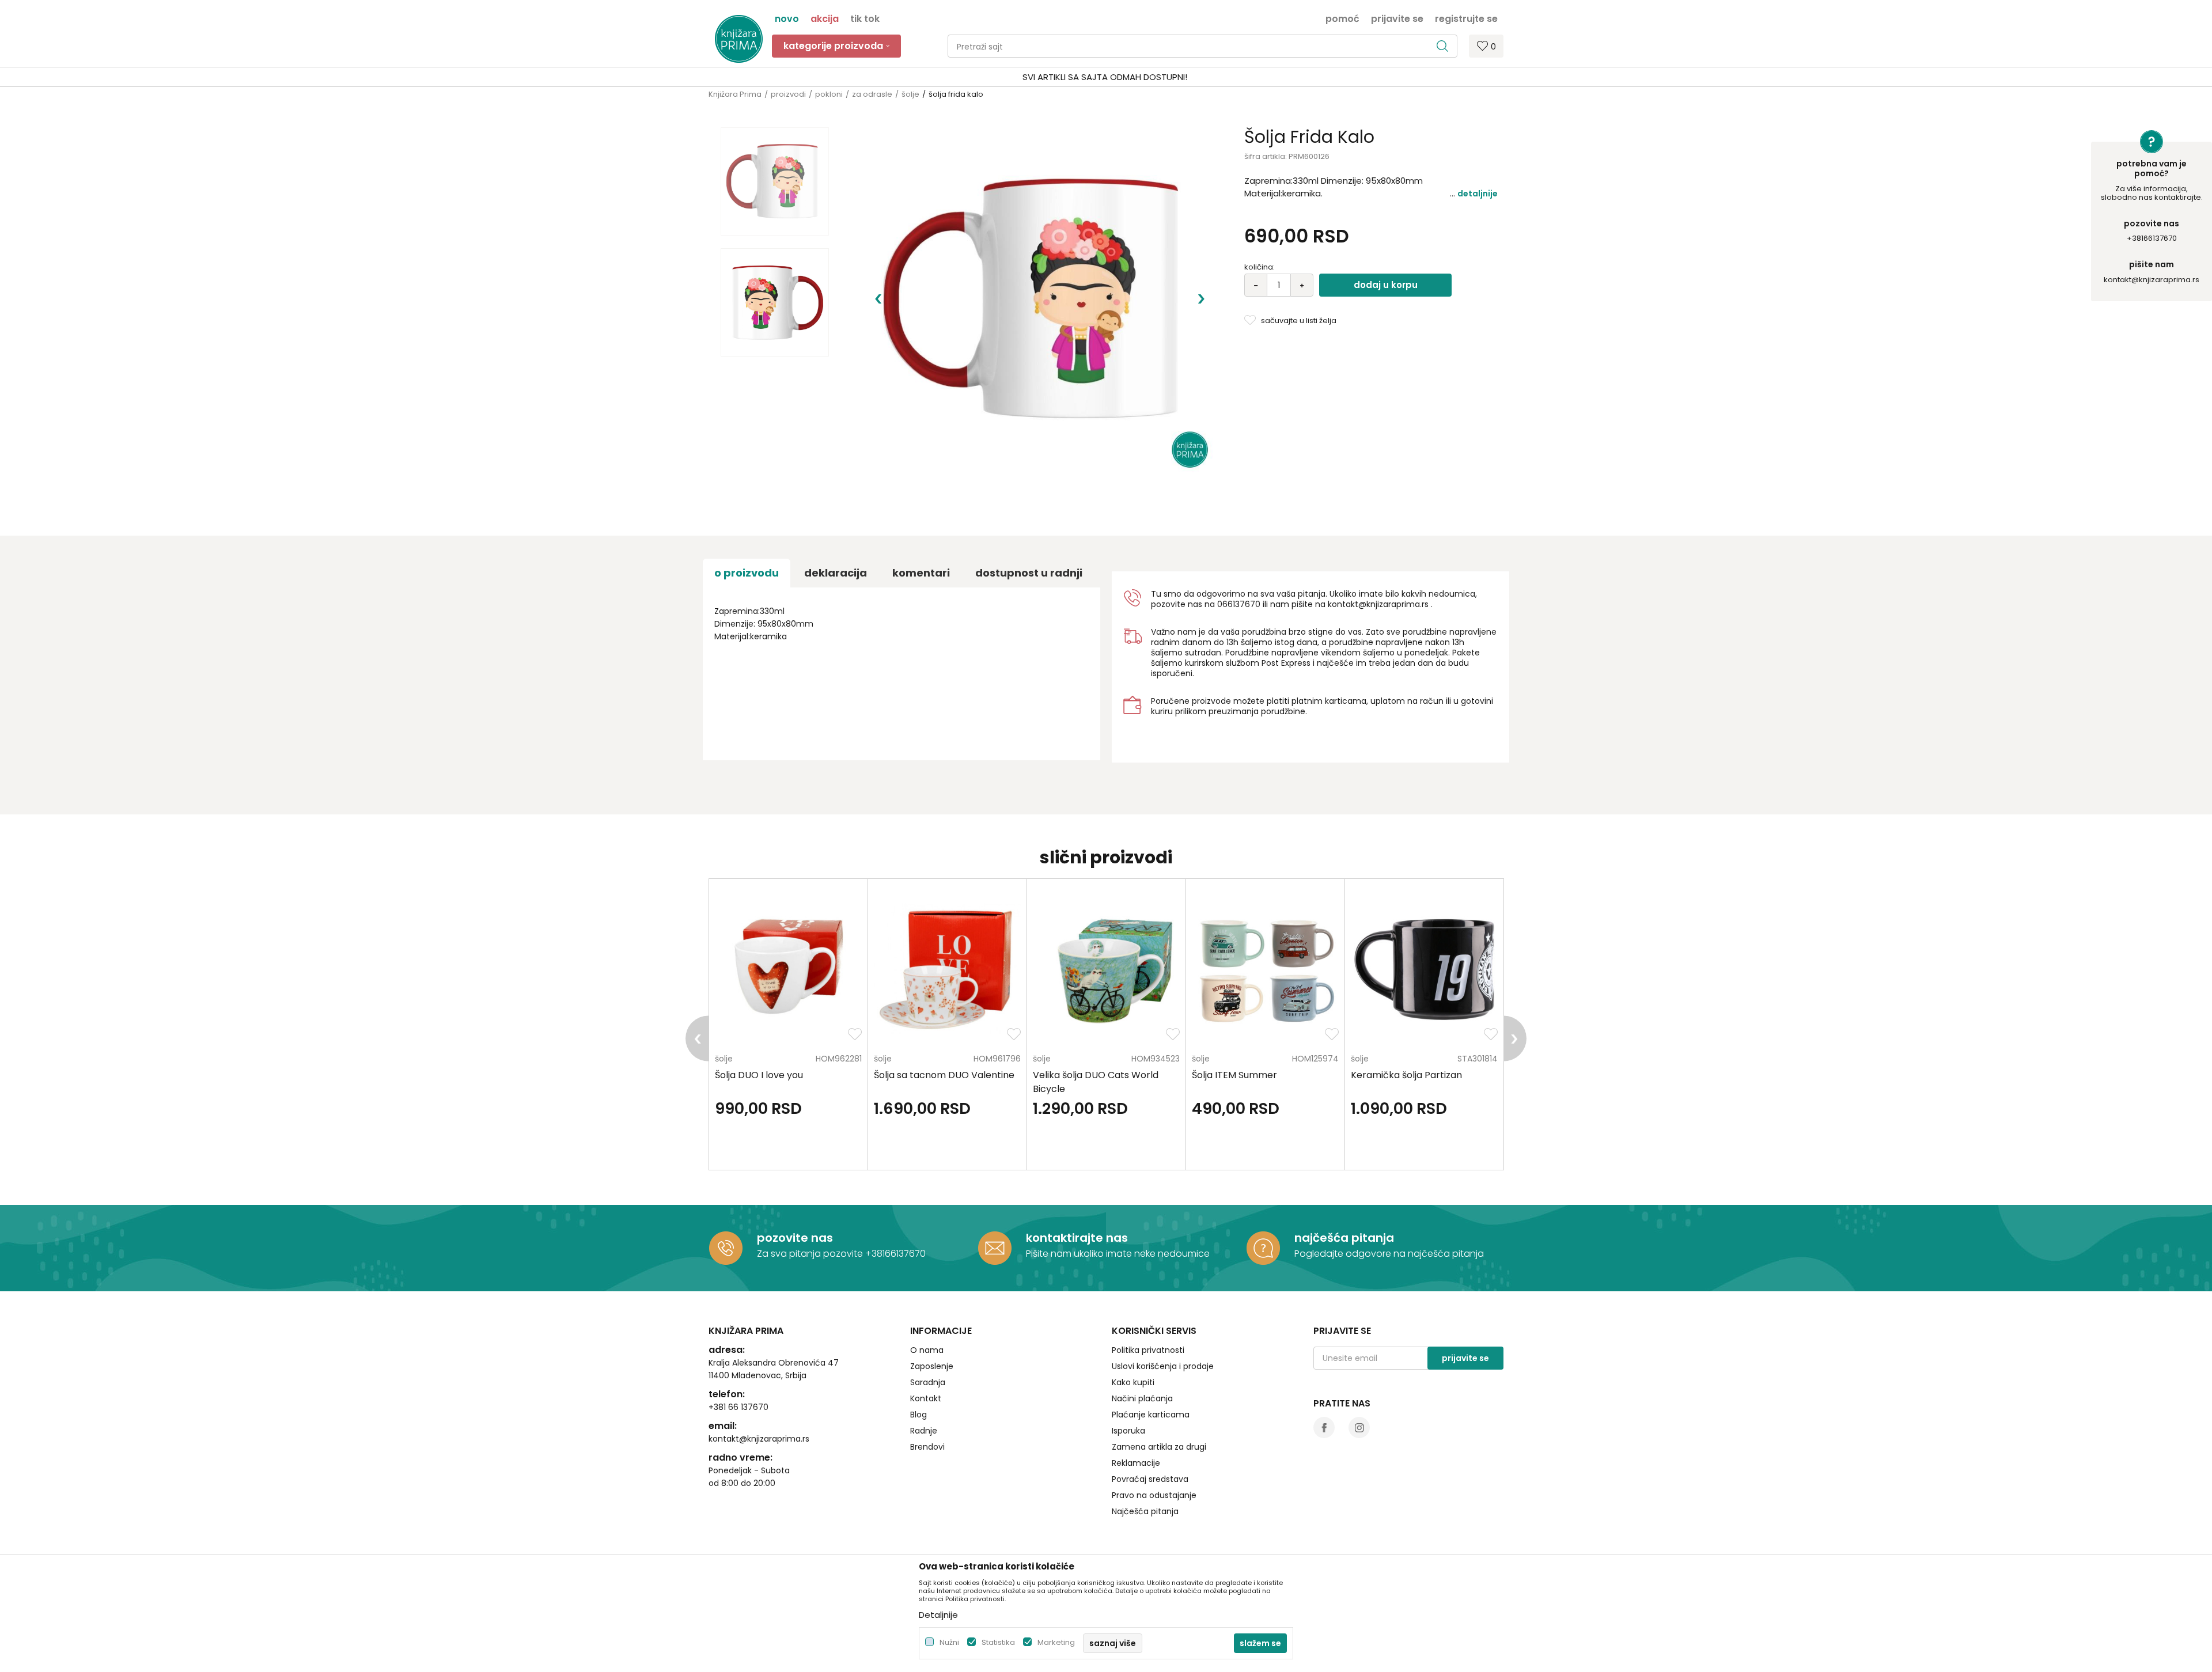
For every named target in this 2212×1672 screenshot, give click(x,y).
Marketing (1056, 1642)
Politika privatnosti (1148, 1350)
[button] (1202, 46)
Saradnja (928, 1382)
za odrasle (872, 94)
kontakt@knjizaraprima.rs (2152, 280)
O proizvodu (747, 573)
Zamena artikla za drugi (1159, 1447)
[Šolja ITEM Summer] (1265, 970)
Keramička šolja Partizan (1406, 1075)
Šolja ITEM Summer (1234, 1075)
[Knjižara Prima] (739, 39)
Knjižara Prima (735, 94)
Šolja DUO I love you (759, 1075)
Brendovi (927, 1447)
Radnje (924, 1431)
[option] (1106, 77)
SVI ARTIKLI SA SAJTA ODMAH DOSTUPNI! (1105, 77)
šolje (910, 94)
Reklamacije (1136, 1463)
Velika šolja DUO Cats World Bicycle (1096, 1082)
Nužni (949, 1642)
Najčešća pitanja (1145, 1511)
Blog (918, 1415)
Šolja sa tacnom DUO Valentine (944, 1075)
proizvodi (788, 94)
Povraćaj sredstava (1150, 1479)
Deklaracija (836, 573)
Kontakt (926, 1398)
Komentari (921, 573)
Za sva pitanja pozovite (811, 1254)
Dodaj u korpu (1386, 285)
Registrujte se (1466, 18)
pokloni (829, 94)
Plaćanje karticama (1151, 1415)
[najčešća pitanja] (1263, 1248)
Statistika (998, 1642)
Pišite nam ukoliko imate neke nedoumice (1118, 1254)
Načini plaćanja (1142, 1398)
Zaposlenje (932, 1366)
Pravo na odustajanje (1154, 1495)
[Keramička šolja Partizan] (1424, 970)
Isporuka (1128, 1431)
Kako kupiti (1133, 1382)
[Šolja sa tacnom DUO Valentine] (947, 970)
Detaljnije (1478, 194)
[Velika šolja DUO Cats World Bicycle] (1106, 970)
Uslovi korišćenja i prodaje (1163, 1366)
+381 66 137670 (738, 1407)
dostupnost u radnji (1029, 573)
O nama (927, 1350)
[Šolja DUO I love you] (788, 970)
